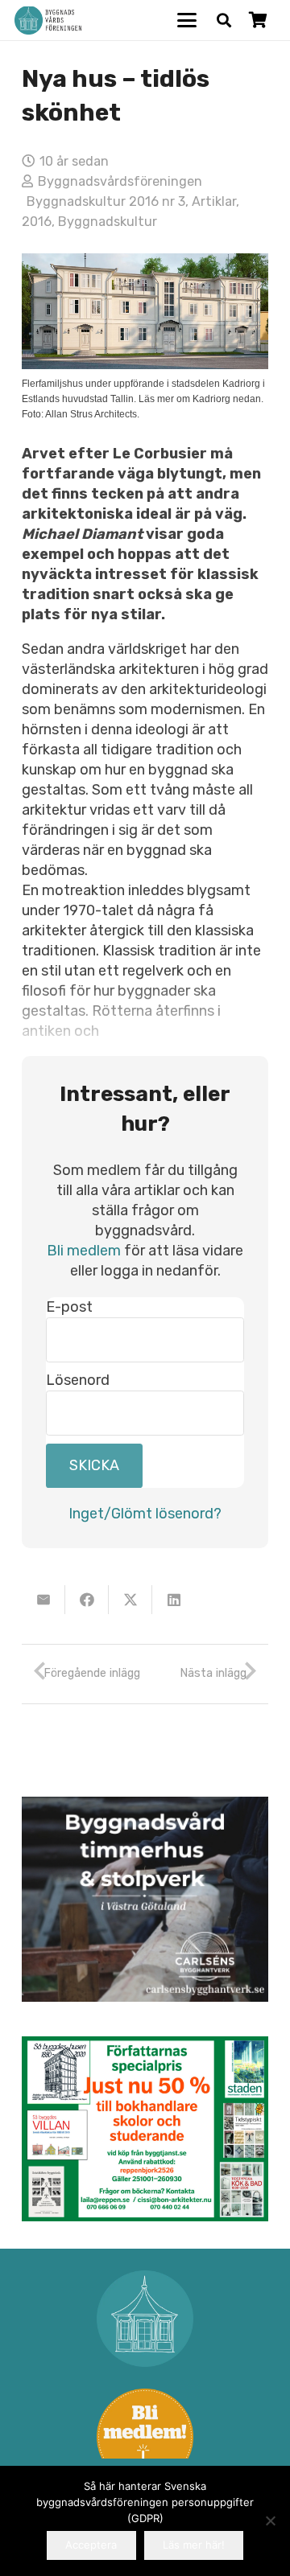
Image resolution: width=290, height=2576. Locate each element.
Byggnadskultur (108, 222)
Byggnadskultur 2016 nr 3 (106, 201)
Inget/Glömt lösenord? (145, 1514)
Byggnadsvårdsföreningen (120, 181)
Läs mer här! (194, 2545)
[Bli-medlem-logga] (145, 2437)
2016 (37, 222)
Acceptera (91, 2545)
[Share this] (87, 1600)
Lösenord (78, 1380)
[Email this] (43, 1600)
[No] (270, 2521)
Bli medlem (84, 1251)
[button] (187, 20)
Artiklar (214, 201)
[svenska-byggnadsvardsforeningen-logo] (48, 21)
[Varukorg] (258, 20)
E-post (69, 1307)
